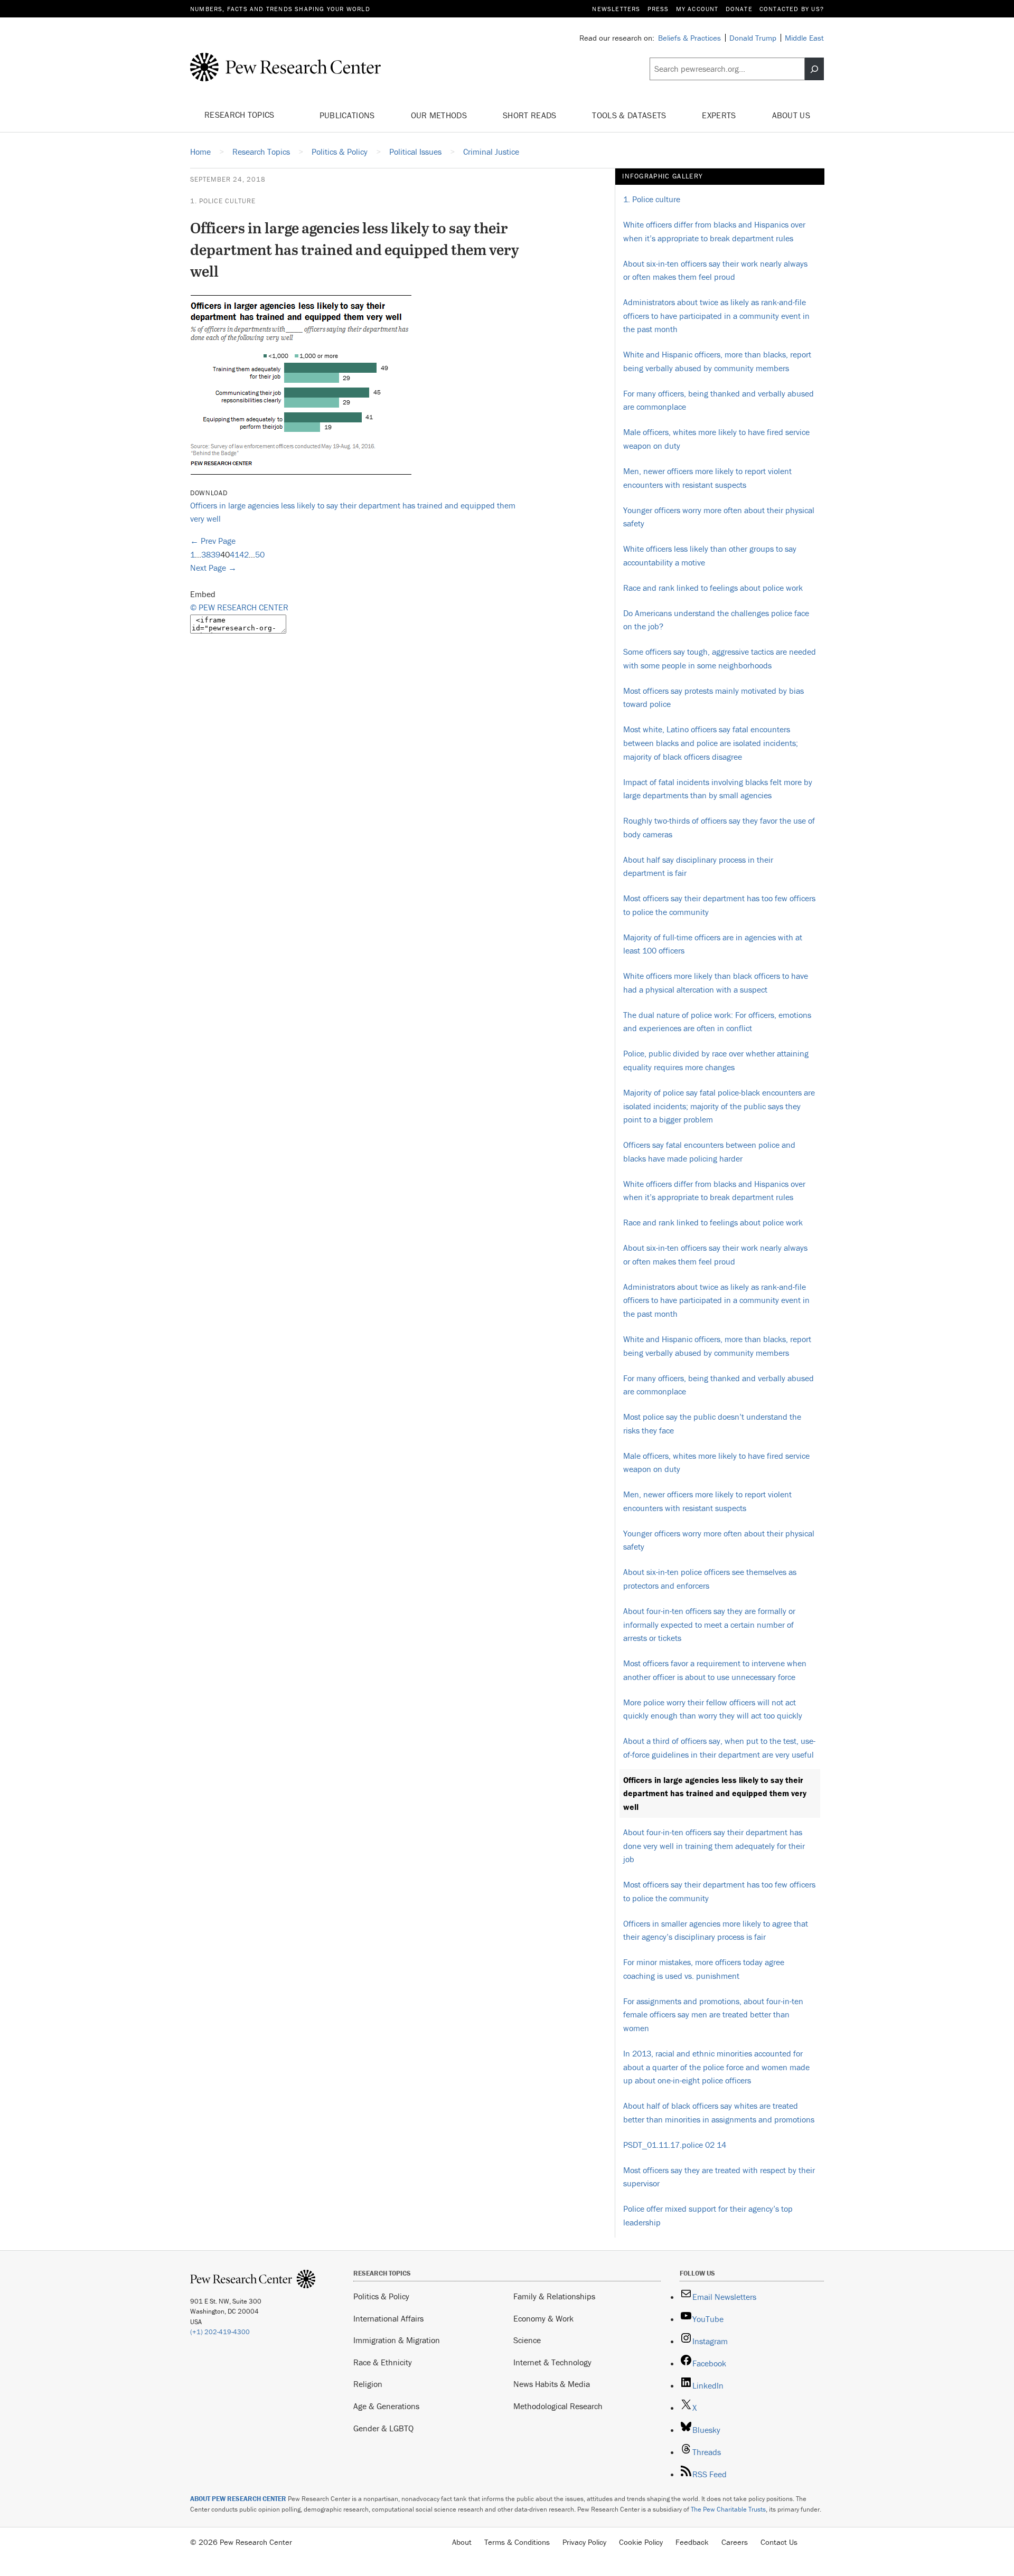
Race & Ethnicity (383, 2362)
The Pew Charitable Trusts (728, 2509)
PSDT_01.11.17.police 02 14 (675, 2145)
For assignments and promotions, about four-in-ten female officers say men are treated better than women (713, 2014)
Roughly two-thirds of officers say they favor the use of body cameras (719, 827)
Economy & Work (543, 2318)
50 (260, 554)
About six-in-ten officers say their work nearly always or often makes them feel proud (715, 270)
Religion (368, 2384)
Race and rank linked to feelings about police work (713, 588)
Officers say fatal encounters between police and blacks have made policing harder (709, 1152)
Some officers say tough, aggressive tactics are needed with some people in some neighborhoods (720, 658)
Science (527, 2340)
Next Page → (213, 568)
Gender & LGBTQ (383, 2428)
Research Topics (241, 115)
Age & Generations (386, 2406)
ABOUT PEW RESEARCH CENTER (238, 2499)
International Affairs (388, 2318)
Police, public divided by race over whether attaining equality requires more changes (716, 1060)
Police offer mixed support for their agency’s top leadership (708, 2215)
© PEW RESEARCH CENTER (239, 607)
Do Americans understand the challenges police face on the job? (716, 620)
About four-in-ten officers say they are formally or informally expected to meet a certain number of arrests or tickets (709, 1624)
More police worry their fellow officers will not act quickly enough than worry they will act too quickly (713, 1709)
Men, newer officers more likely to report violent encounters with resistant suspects (707, 478)
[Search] (814, 69)
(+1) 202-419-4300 (220, 2332)
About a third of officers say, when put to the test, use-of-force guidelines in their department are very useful (719, 1748)
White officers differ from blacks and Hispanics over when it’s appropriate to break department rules (714, 231)
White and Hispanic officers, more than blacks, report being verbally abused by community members (717, 361)
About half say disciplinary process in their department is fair (698, 866)
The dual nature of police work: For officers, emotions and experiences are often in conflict (717, 1022)
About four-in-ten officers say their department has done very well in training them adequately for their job (714, 1846)
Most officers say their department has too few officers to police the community (719, 905)
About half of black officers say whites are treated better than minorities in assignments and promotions (719, 2112)
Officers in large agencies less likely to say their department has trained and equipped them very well (715, 1793)
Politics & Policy (381, 2296)
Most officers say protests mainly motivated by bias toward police (713, 697)
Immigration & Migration (397, 2340)
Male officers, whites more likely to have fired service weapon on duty (716, 439)
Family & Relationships (554, 2296)
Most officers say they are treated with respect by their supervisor (719, 2177)
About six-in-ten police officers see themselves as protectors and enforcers (710, 1579)
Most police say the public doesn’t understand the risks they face (712, 1423)
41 (234, 554)
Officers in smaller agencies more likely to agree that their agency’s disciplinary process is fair (716, 1930)
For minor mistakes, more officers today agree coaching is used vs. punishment (704, 1969)
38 (206, 554)
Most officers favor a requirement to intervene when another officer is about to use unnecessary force (715, 1670)
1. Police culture (223, 201)
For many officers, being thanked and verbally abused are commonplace (719, 400)
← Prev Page (213, 541)
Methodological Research (558, 2406)
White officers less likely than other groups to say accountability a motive (710, 555)
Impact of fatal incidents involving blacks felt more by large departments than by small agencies (718, 789)
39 (215, 554)
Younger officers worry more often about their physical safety (719, 517)
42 (244, 554)
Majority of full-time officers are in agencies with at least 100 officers (713, 944)
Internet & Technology (552, 2362)
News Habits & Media (552, 2384)
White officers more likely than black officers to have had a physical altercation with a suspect (716, 983)
